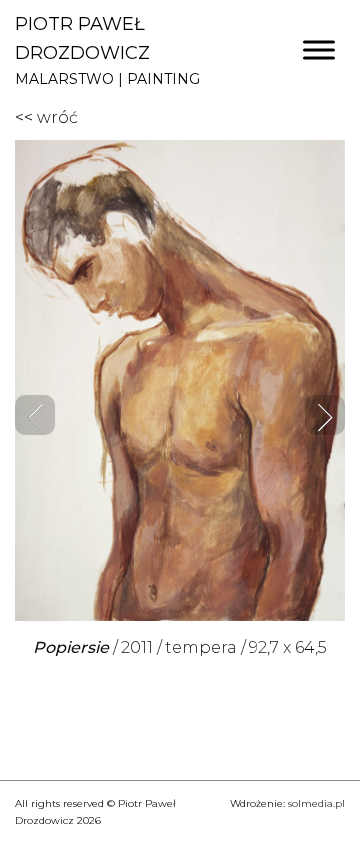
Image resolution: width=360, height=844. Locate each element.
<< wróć (46, 117)
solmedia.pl (316, 803)
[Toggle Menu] (319, 50)
